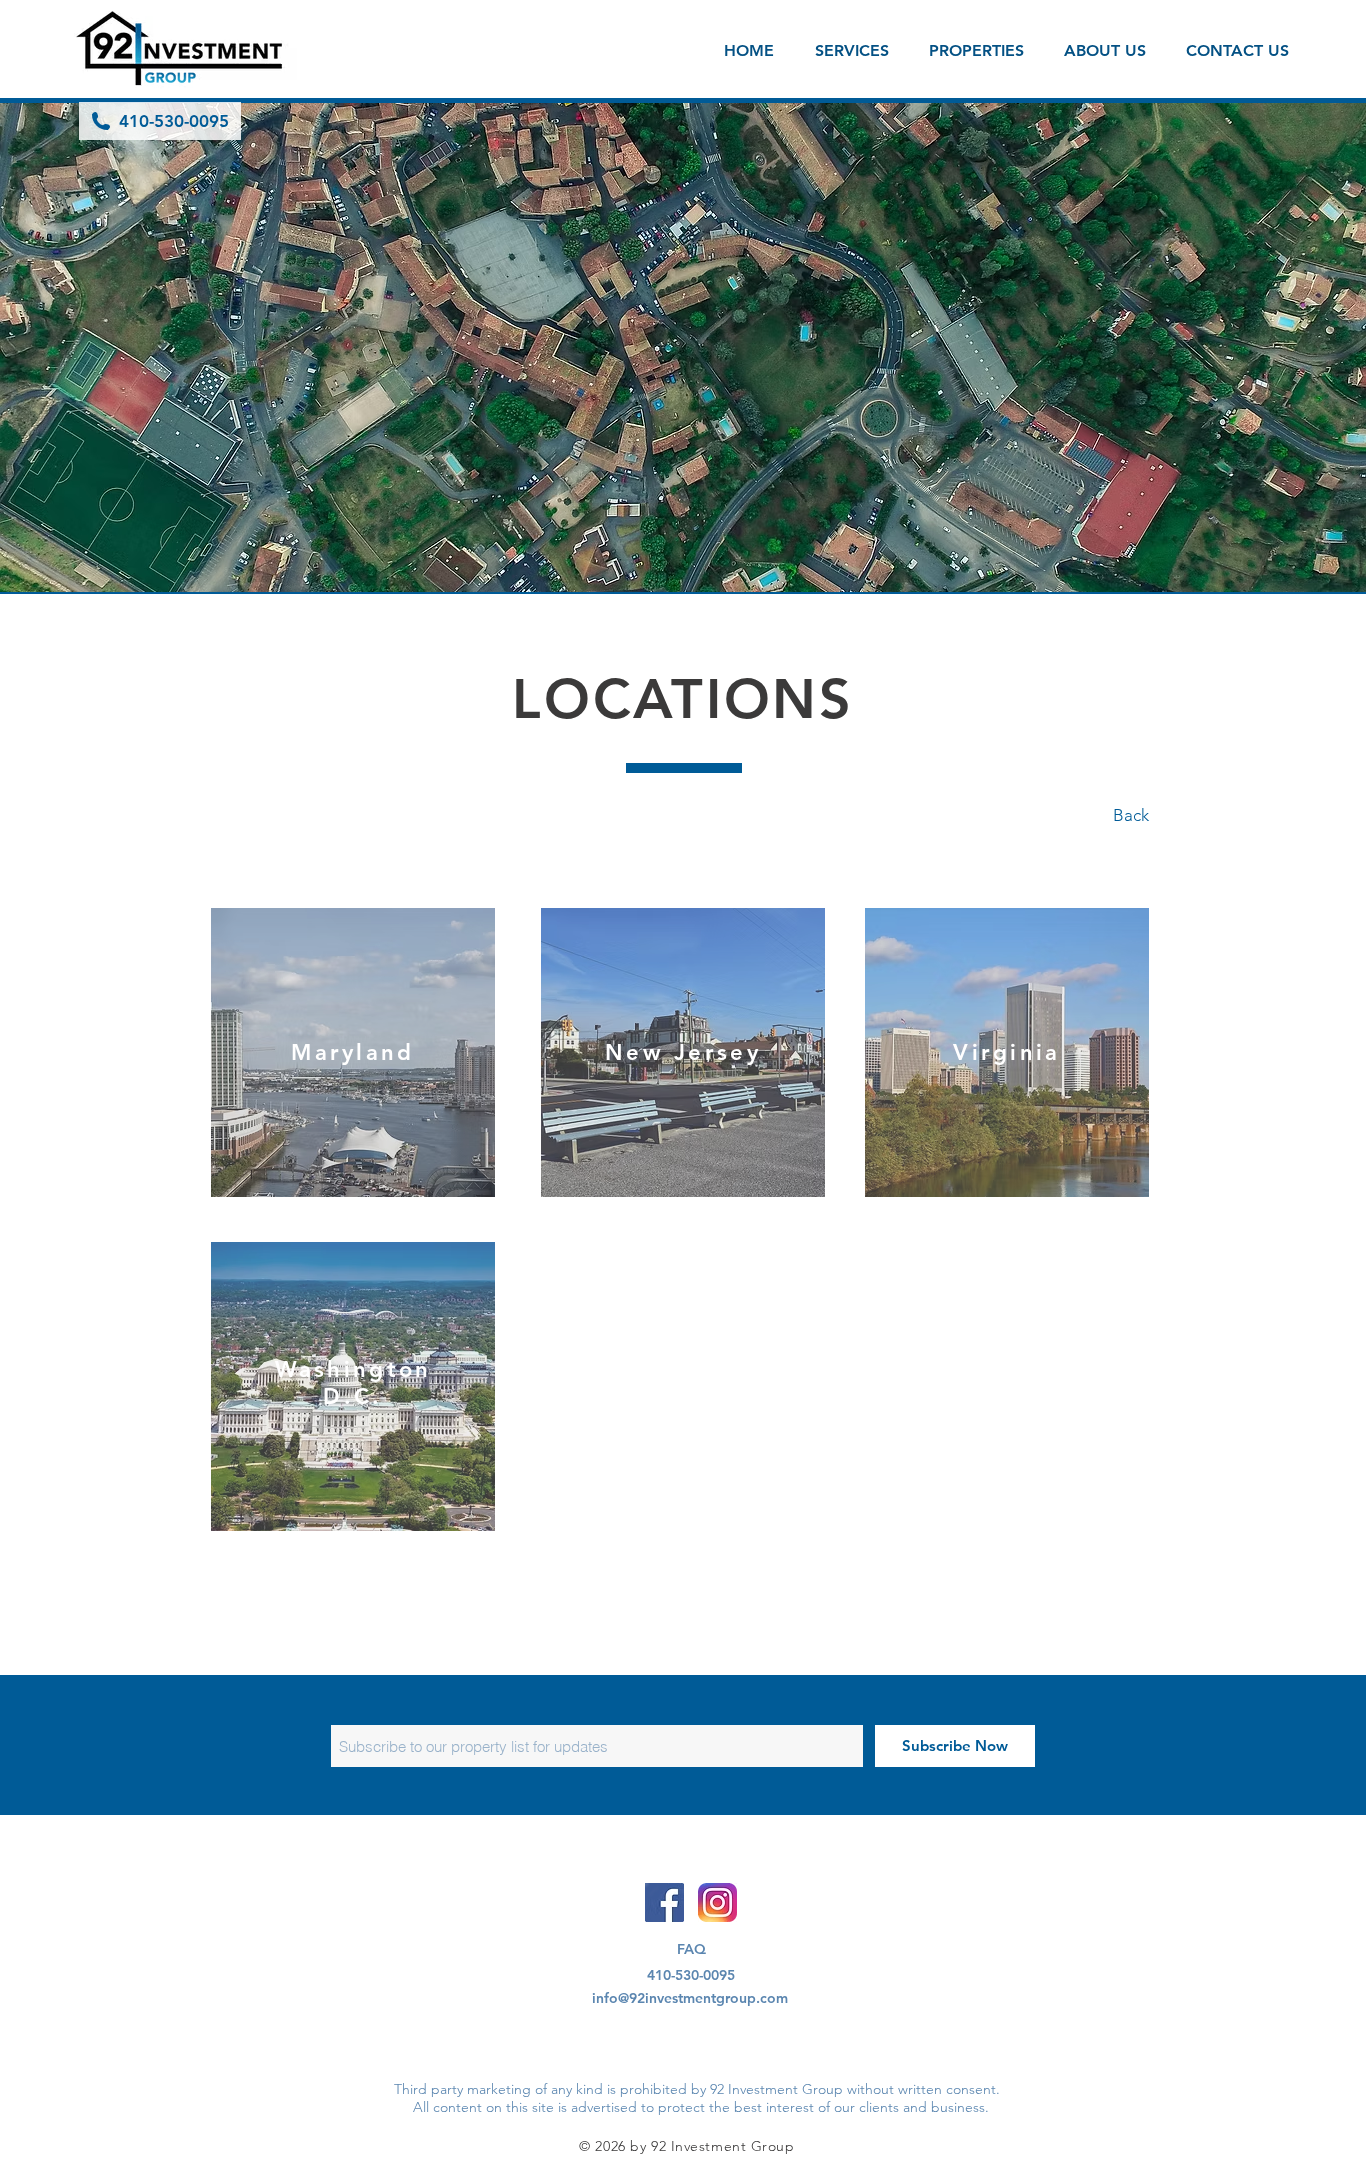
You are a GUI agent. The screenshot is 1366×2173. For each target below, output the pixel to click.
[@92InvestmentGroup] (717, 1902)
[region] (353, 1052)
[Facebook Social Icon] (664, 1902)
